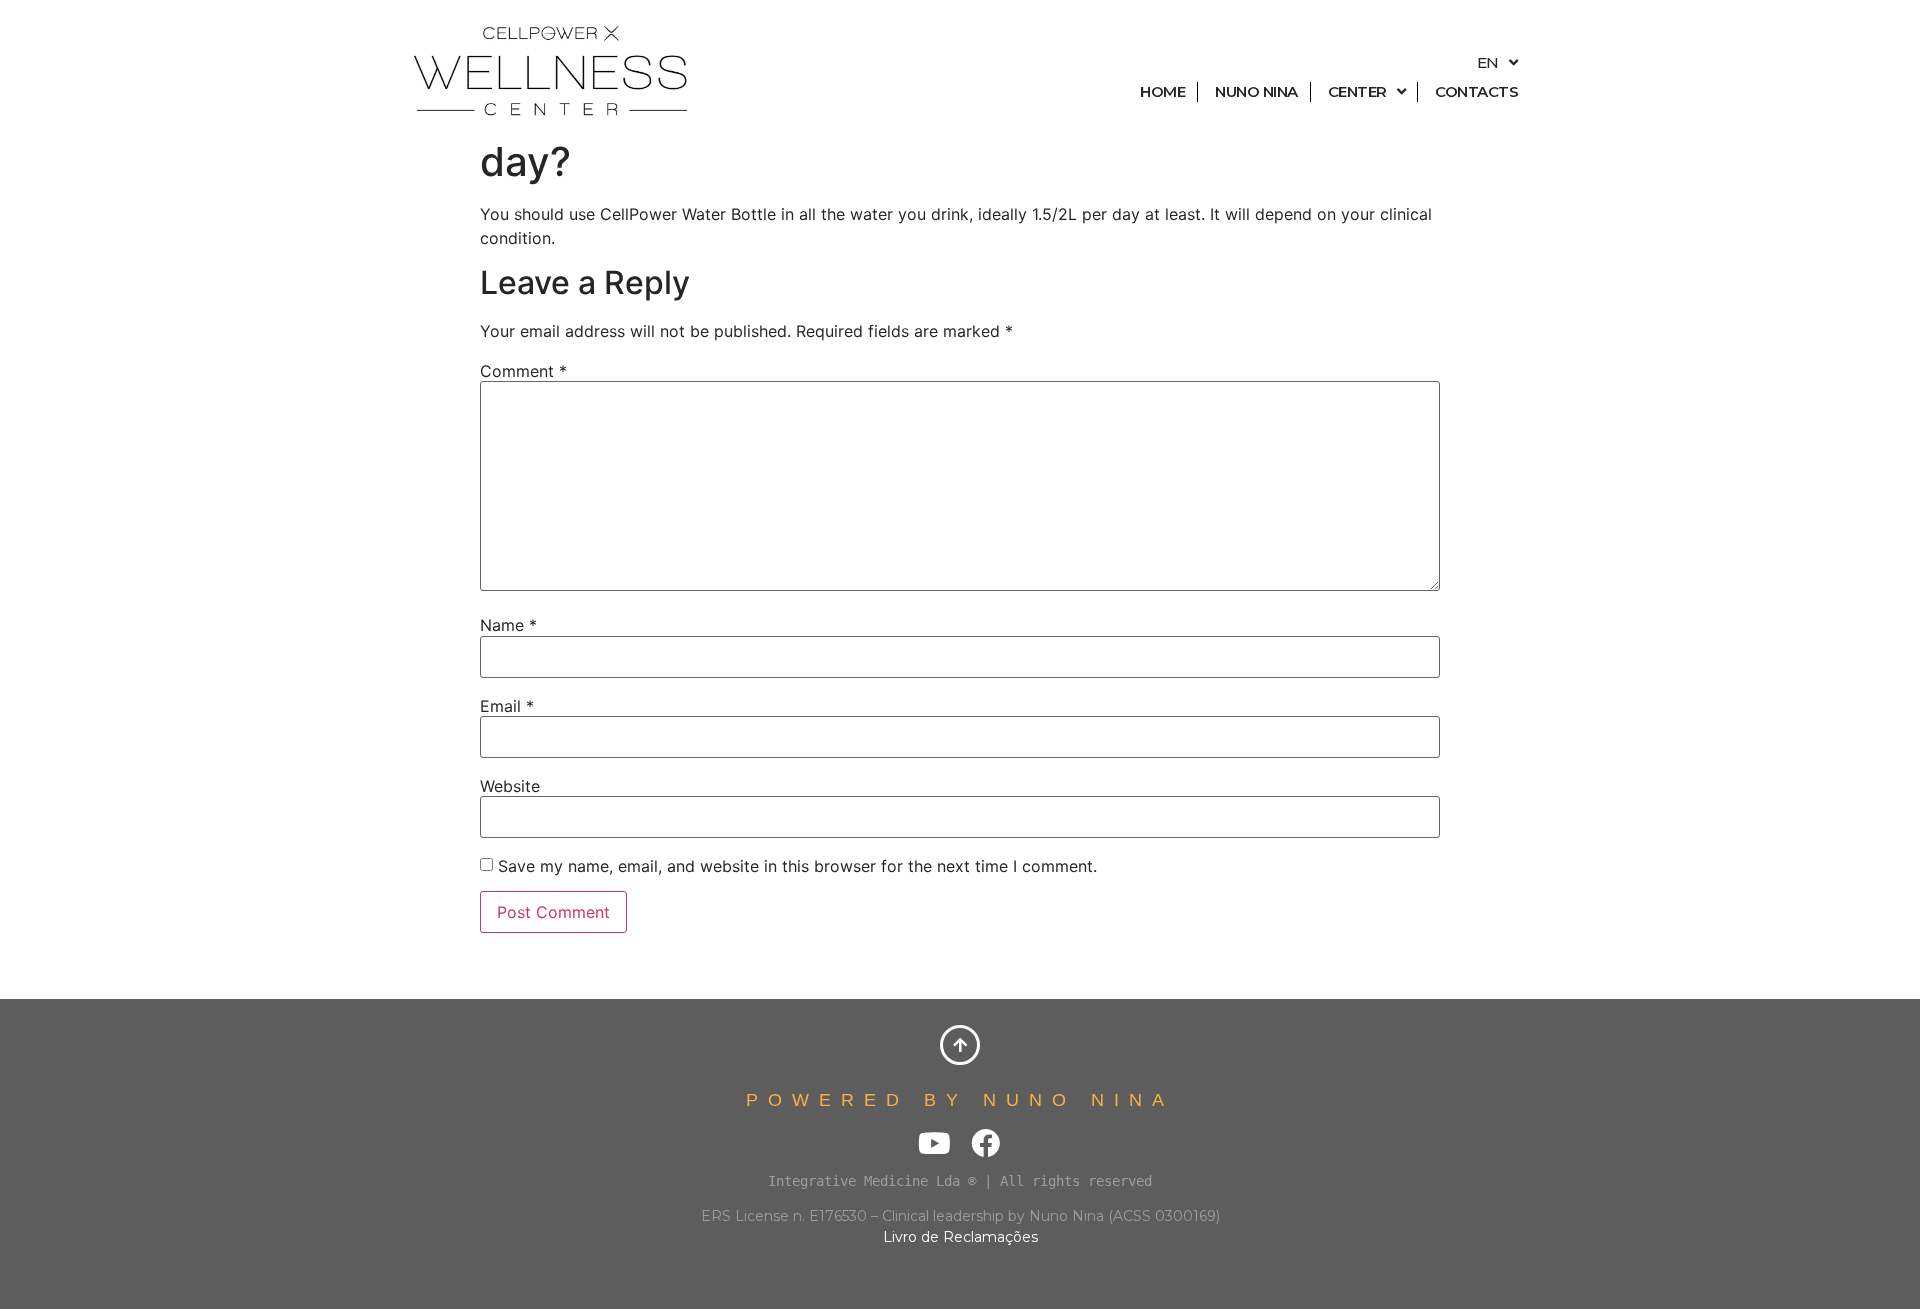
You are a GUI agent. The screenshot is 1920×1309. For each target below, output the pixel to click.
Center (1357, 91)
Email (507, 706)
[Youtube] (934, 1143)
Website (510, 786)
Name (508, 625)
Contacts (1476, 91)
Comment (523, 371)
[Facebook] (985, 1143)
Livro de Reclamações (960, 1237)
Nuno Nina (1256, 91)
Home (1162, 91)
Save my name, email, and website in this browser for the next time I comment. (797, 866)
